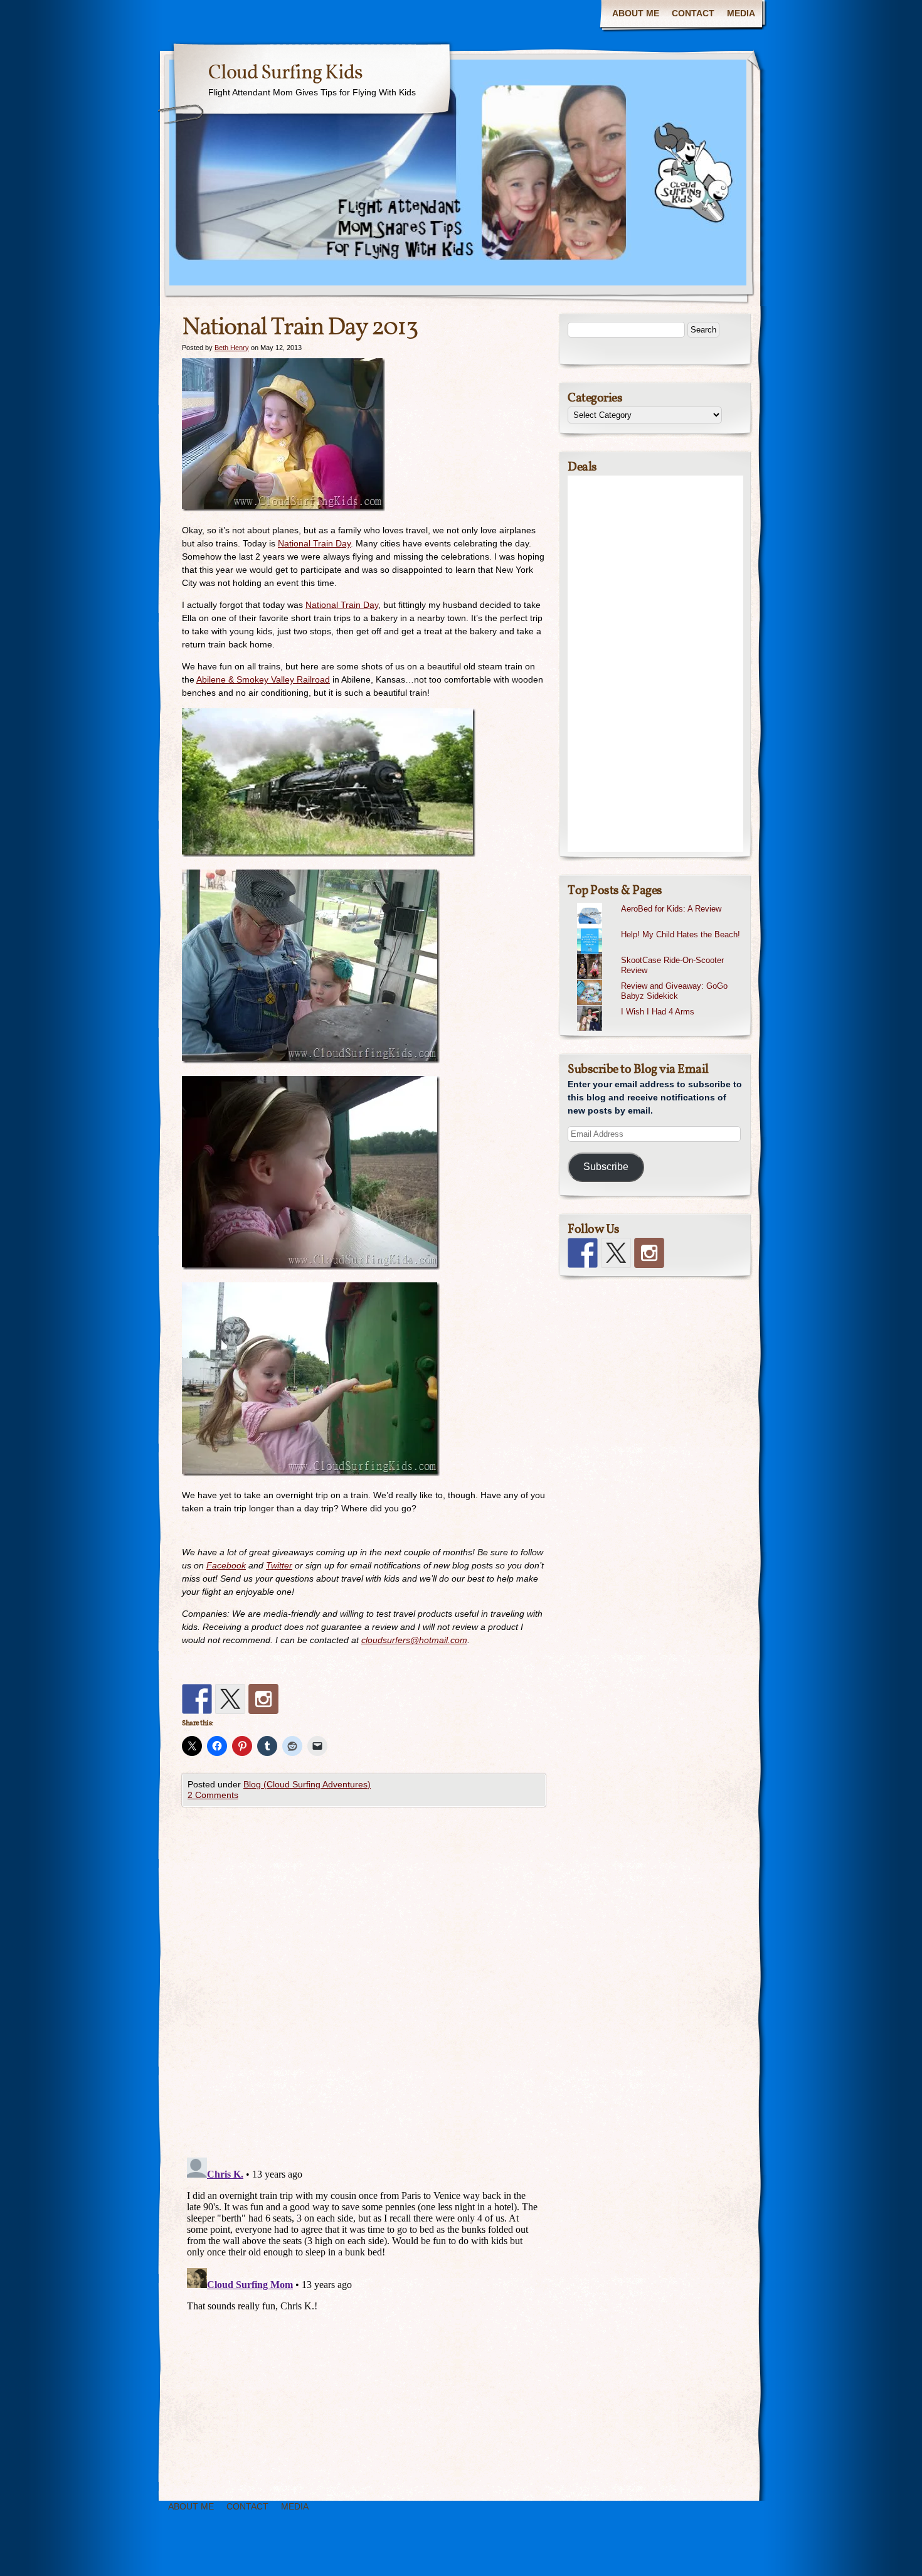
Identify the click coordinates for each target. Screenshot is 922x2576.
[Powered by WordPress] (850, 2556)
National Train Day (314, 543)
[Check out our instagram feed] (263, 1699)
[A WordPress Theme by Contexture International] (81, 2556)
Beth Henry (232, 348)
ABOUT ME (636, 13)
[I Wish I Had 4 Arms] (660, 1006)
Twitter (279, 1565)
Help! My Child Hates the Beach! (681, 934)
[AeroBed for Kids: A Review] (660, 903)
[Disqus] (364, 1986)
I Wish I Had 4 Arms (658, 1012)
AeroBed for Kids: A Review (671, 909)
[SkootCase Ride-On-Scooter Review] (660, 954)
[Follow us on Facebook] (197, 1699)
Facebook (226, 1565)
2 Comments (213, 1795)
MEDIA (741, 13)
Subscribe (606, 1167)
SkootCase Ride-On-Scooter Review (672, 966)
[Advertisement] (655, 664)
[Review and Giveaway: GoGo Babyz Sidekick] (660, 980)
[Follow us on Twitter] (230, 1699)
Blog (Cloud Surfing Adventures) (307, 1784)
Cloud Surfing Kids (285, 73)
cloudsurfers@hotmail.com (414, 1640)
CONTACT (693, 13)
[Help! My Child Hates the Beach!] (660, 929)
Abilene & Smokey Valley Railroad (263, 679)
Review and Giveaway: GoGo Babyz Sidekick (674, 991)
